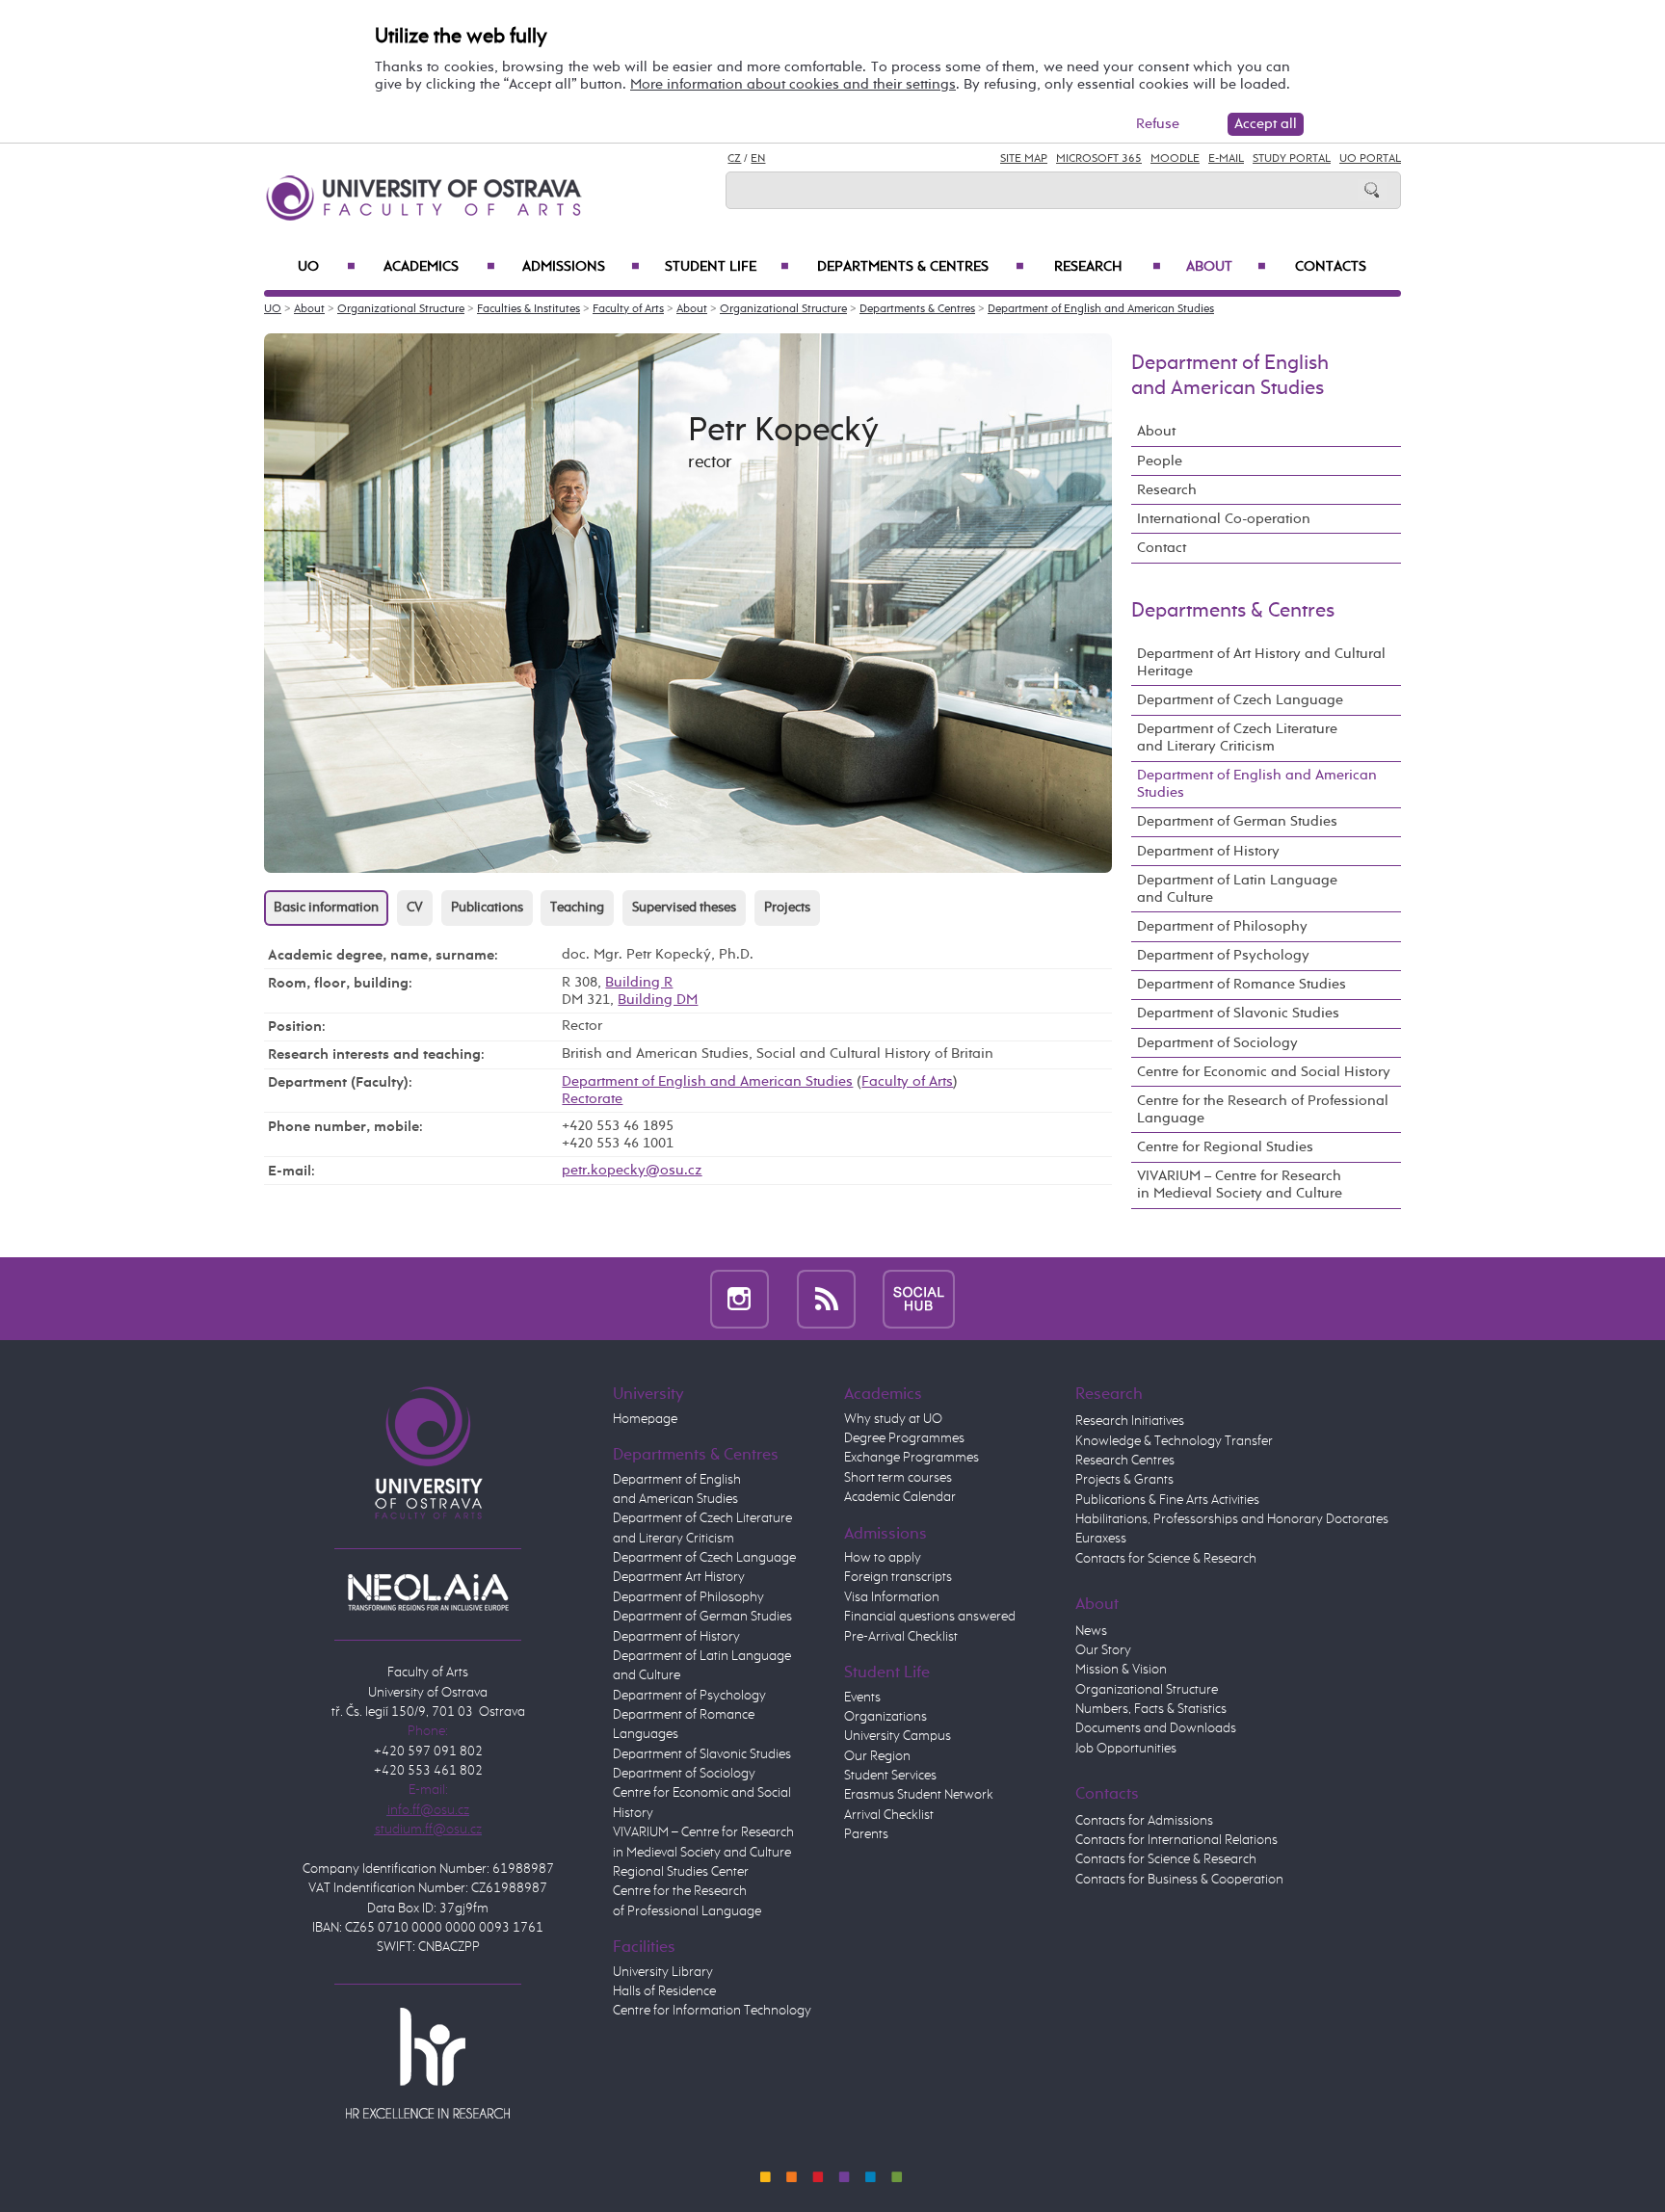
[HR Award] (428, 2063)
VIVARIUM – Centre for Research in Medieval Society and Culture (1240, 1185)
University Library (663, 1972)
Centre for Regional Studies (1225, 1147)
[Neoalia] (428, 1592)
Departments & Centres (920, 267)
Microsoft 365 (1099, 159)
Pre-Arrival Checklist (901, 1637)
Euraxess (1101, 1539)
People (1160, 461)
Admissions (581, 267)
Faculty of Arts (628, 309)
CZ (734, 159)
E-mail (1226, 159)
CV (415, 908)
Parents (866, 1834)
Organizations (885, 1717)
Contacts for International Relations (1176, 1840)
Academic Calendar (900, 1497)
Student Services (890, 1776)
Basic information (326, 908)
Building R (639, 982)
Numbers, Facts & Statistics (1151, 1709)
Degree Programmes (904, 1438)
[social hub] (919, 1298)
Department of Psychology (1223, 955)
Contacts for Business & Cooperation (1179, 1880)
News (1091, 1631)
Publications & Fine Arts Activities (1167, 1500)
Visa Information (892, 1597)
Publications (487, 908)
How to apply (883, 1558)
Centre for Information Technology (712, 2011)
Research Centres (1125, 1461)
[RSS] (826, 1298)
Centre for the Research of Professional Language (1263, 1109)
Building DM (658, 1000)
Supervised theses (684, 908)
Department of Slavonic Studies (1238, 1013)
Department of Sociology (1217, 1043)
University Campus (898, 1736)
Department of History (1208, 851)
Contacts (1331, 267)
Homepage (645, 1419)
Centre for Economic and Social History (1264, 1072)
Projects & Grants (1124, 1480)
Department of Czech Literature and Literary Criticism (1237, 737)
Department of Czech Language (1240, 700)
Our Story (1103, 1650)
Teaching (577, 908)
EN (758, 159)
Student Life (727, 267)
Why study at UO (893, 1419)
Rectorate (592, 1099)
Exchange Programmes (912, 1458)
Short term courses (898, 1478)
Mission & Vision (1121, 1670)
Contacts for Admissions (1144, 1821)
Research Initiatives (1130, 1421)
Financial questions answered (930, 1617)
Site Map (1024, 159)
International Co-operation (1224, 519)
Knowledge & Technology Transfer (1174, 1441)
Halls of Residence (664, 1991)
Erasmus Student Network (919, 1795)
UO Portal (1370, 159)
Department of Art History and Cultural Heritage (1261, 662)
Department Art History (679, 1577)
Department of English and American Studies (1101, 309)
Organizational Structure (401, 309)
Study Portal (1292, 159)
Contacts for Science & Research (1166, 1559)
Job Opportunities (1126, 1749)
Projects (787, 908)
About (1226, 267)
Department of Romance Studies (1242, 984)
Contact (1162, 548)
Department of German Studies (1237, 821)
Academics (439, 267)
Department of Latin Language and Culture (1237, 889)
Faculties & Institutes (529, 309)
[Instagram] (740, 1298)
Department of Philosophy (1222, 926)
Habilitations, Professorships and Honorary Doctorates (1232, 1519)
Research (1108, 267)
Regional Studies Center (681, 1872)
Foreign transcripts (898, 1577)
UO (327, 267)
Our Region (877, 1756)
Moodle (1175, 159)
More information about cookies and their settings (793, 84)
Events (862, 1698)
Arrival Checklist (889, 1815)
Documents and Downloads (1156, 1728)
